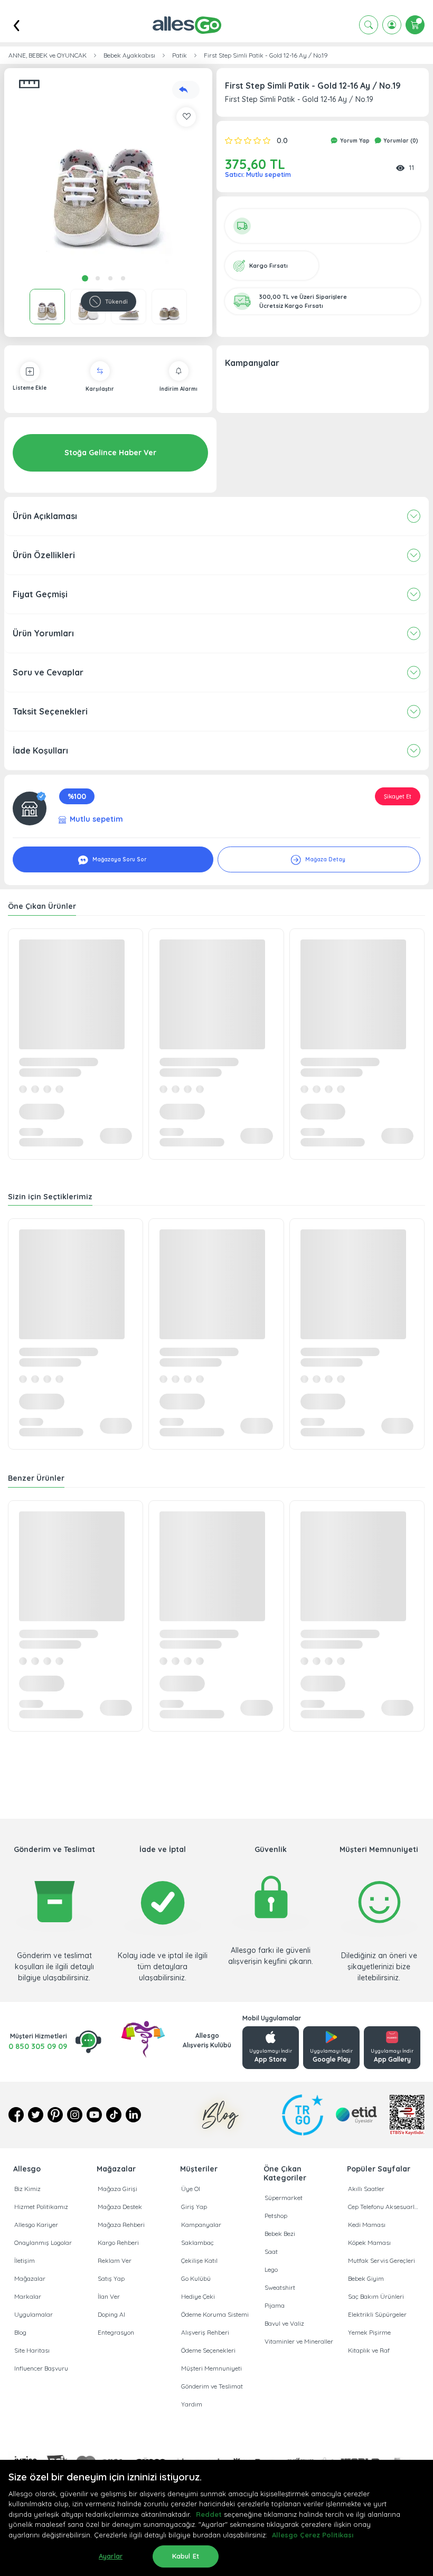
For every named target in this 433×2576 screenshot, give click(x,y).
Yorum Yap (354, 141)
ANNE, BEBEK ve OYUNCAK (48, 55)
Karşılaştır (100, 389)
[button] (108, 172)
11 (411, 167)
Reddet (209, 2514)
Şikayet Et (398, 796)
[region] (216, 2518)
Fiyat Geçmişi (40, 594)
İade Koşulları (40, 750)
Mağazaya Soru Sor (119, 859)
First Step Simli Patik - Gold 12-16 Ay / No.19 (266, 55)
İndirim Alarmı (178, 389)
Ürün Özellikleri (44, 555)
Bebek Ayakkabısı (129, 55)
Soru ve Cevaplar (48, 672)
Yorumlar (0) (400, 141)
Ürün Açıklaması (45, 516)
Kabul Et (186, 2556)
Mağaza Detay (324, 859)
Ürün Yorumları (43, 633)
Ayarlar (111, 2556)
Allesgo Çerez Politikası (313, 2535)
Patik (180, 55)
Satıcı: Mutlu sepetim (258, 175)
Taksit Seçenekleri (50, 711)
